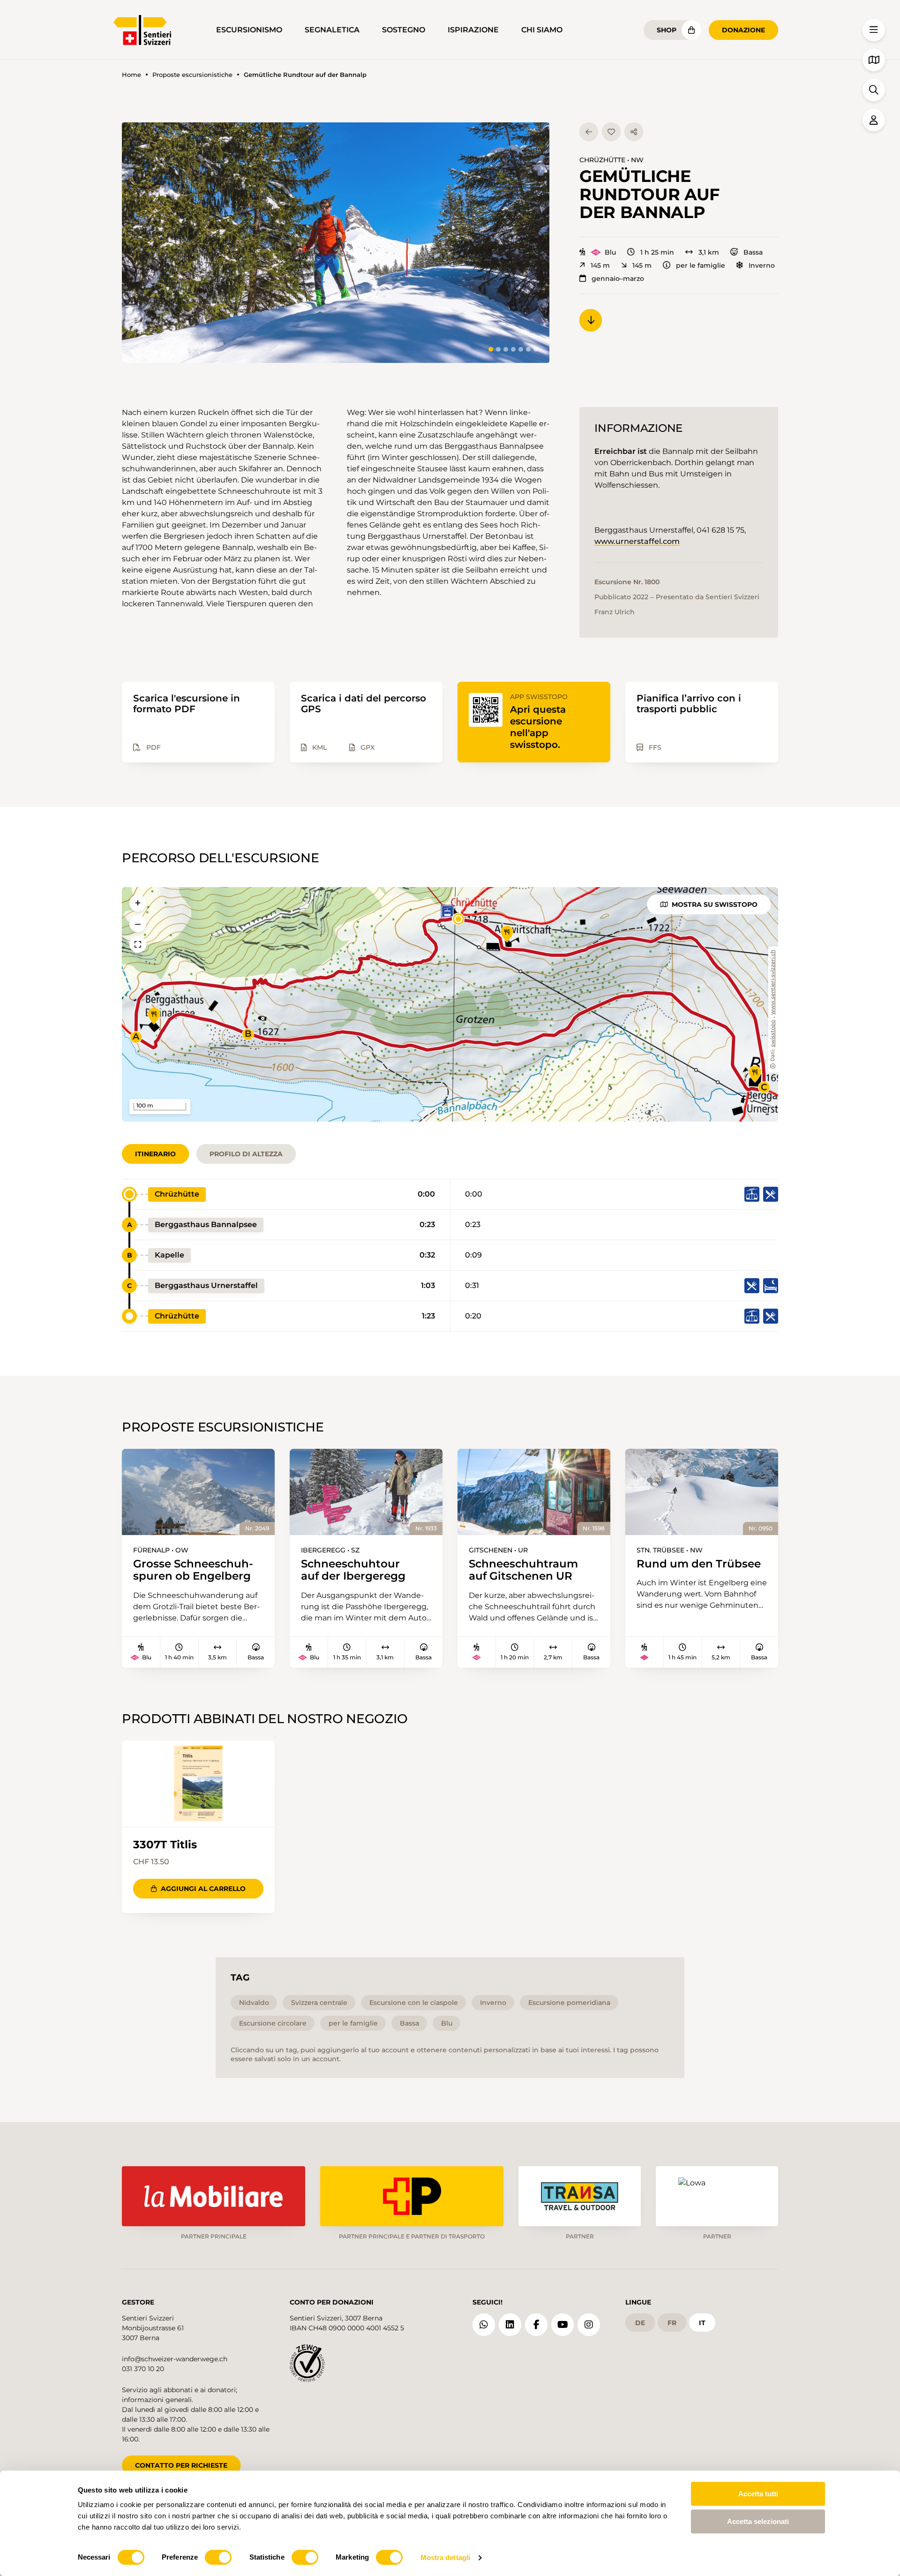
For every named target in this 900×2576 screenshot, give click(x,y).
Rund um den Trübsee (699, 1564)
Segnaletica (332, 30)
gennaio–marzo (618, 279)
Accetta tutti (758, 2494)
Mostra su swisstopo (715, 904)
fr (672, 2323)
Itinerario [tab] (155, 1154)
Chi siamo (542, 30)
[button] (336, 243)
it (702, 2323)
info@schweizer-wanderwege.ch (175, 2359)
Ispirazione (473, 30)
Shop (667, 30)
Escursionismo (249, 30)
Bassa (753, 252)
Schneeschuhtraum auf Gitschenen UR (523, 1570)
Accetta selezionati (758, 2521)
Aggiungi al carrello (203, 1889)
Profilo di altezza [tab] (246, 1154)
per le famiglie (701, 265)
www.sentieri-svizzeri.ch (773, 983)
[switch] (218, 2557)
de (640, 2323)
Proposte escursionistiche (192, 75)
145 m (600, 265)
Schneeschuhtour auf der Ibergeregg (353, 1570)
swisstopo (773, 1034)
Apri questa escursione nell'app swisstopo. (538, 727)
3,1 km (709, 252)
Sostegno (404, 30)
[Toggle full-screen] (138, 944)
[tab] (491, 349)
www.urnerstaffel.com (637, 541)
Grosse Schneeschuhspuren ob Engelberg (193, 1570)
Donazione (743, 30)
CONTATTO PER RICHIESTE (181, 2465)
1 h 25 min (657, 252)
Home (131, 75)
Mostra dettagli (446, 2557)
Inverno (762, 265)
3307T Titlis (165, 1845)
